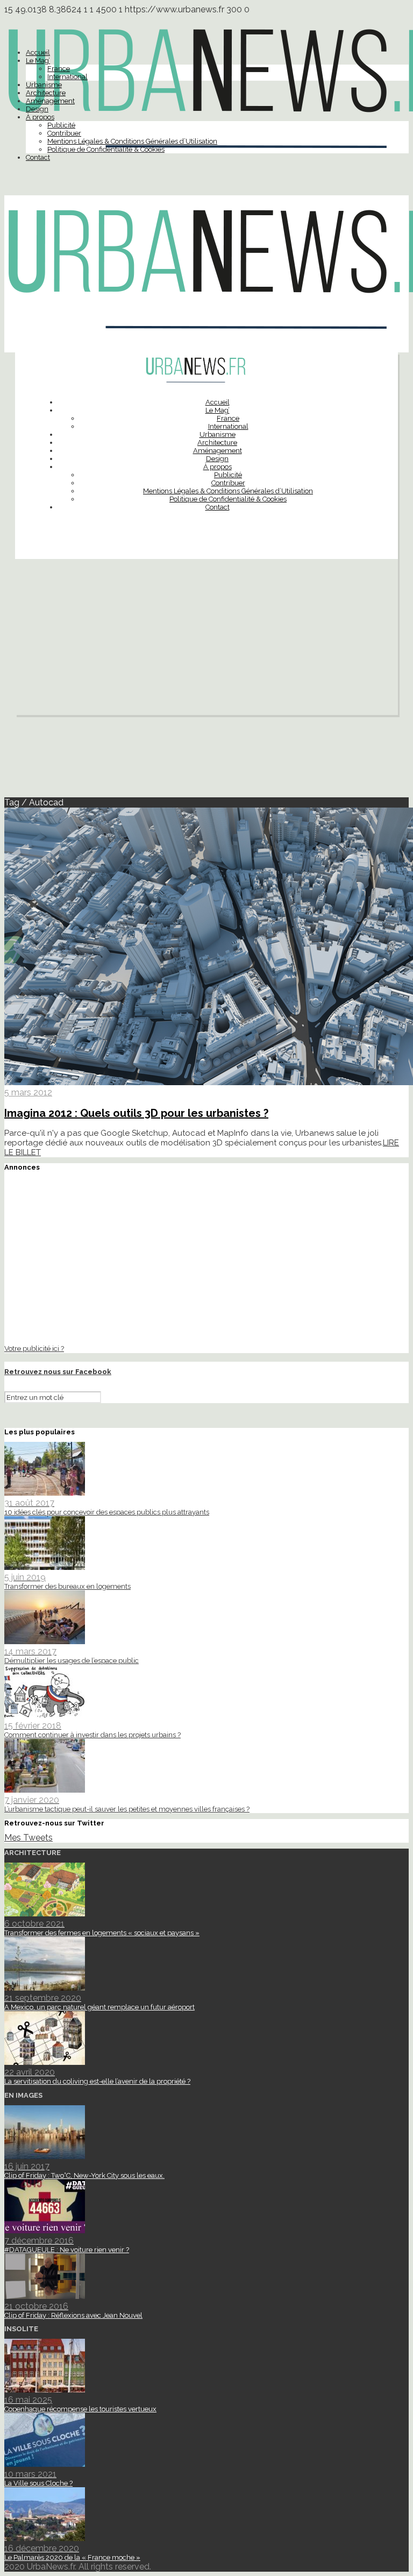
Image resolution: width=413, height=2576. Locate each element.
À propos (40, 117)
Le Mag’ (38, 61)
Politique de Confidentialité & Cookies (106, 149)
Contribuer (64, 133)
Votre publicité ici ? (34, 1348)
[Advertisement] (206, 640)
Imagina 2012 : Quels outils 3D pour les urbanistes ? (136, 1113)
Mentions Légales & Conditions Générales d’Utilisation (132, 141)
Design (37, 109)
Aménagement (50, 101)
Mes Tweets (29, 1838)
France (59, 69)
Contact (38, 157)
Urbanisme (44, 85)
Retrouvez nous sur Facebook (58, 1372)
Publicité (61, 125)
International (67, 77)
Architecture (46, 93)
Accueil (38, 52)
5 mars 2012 (28, 1092)
